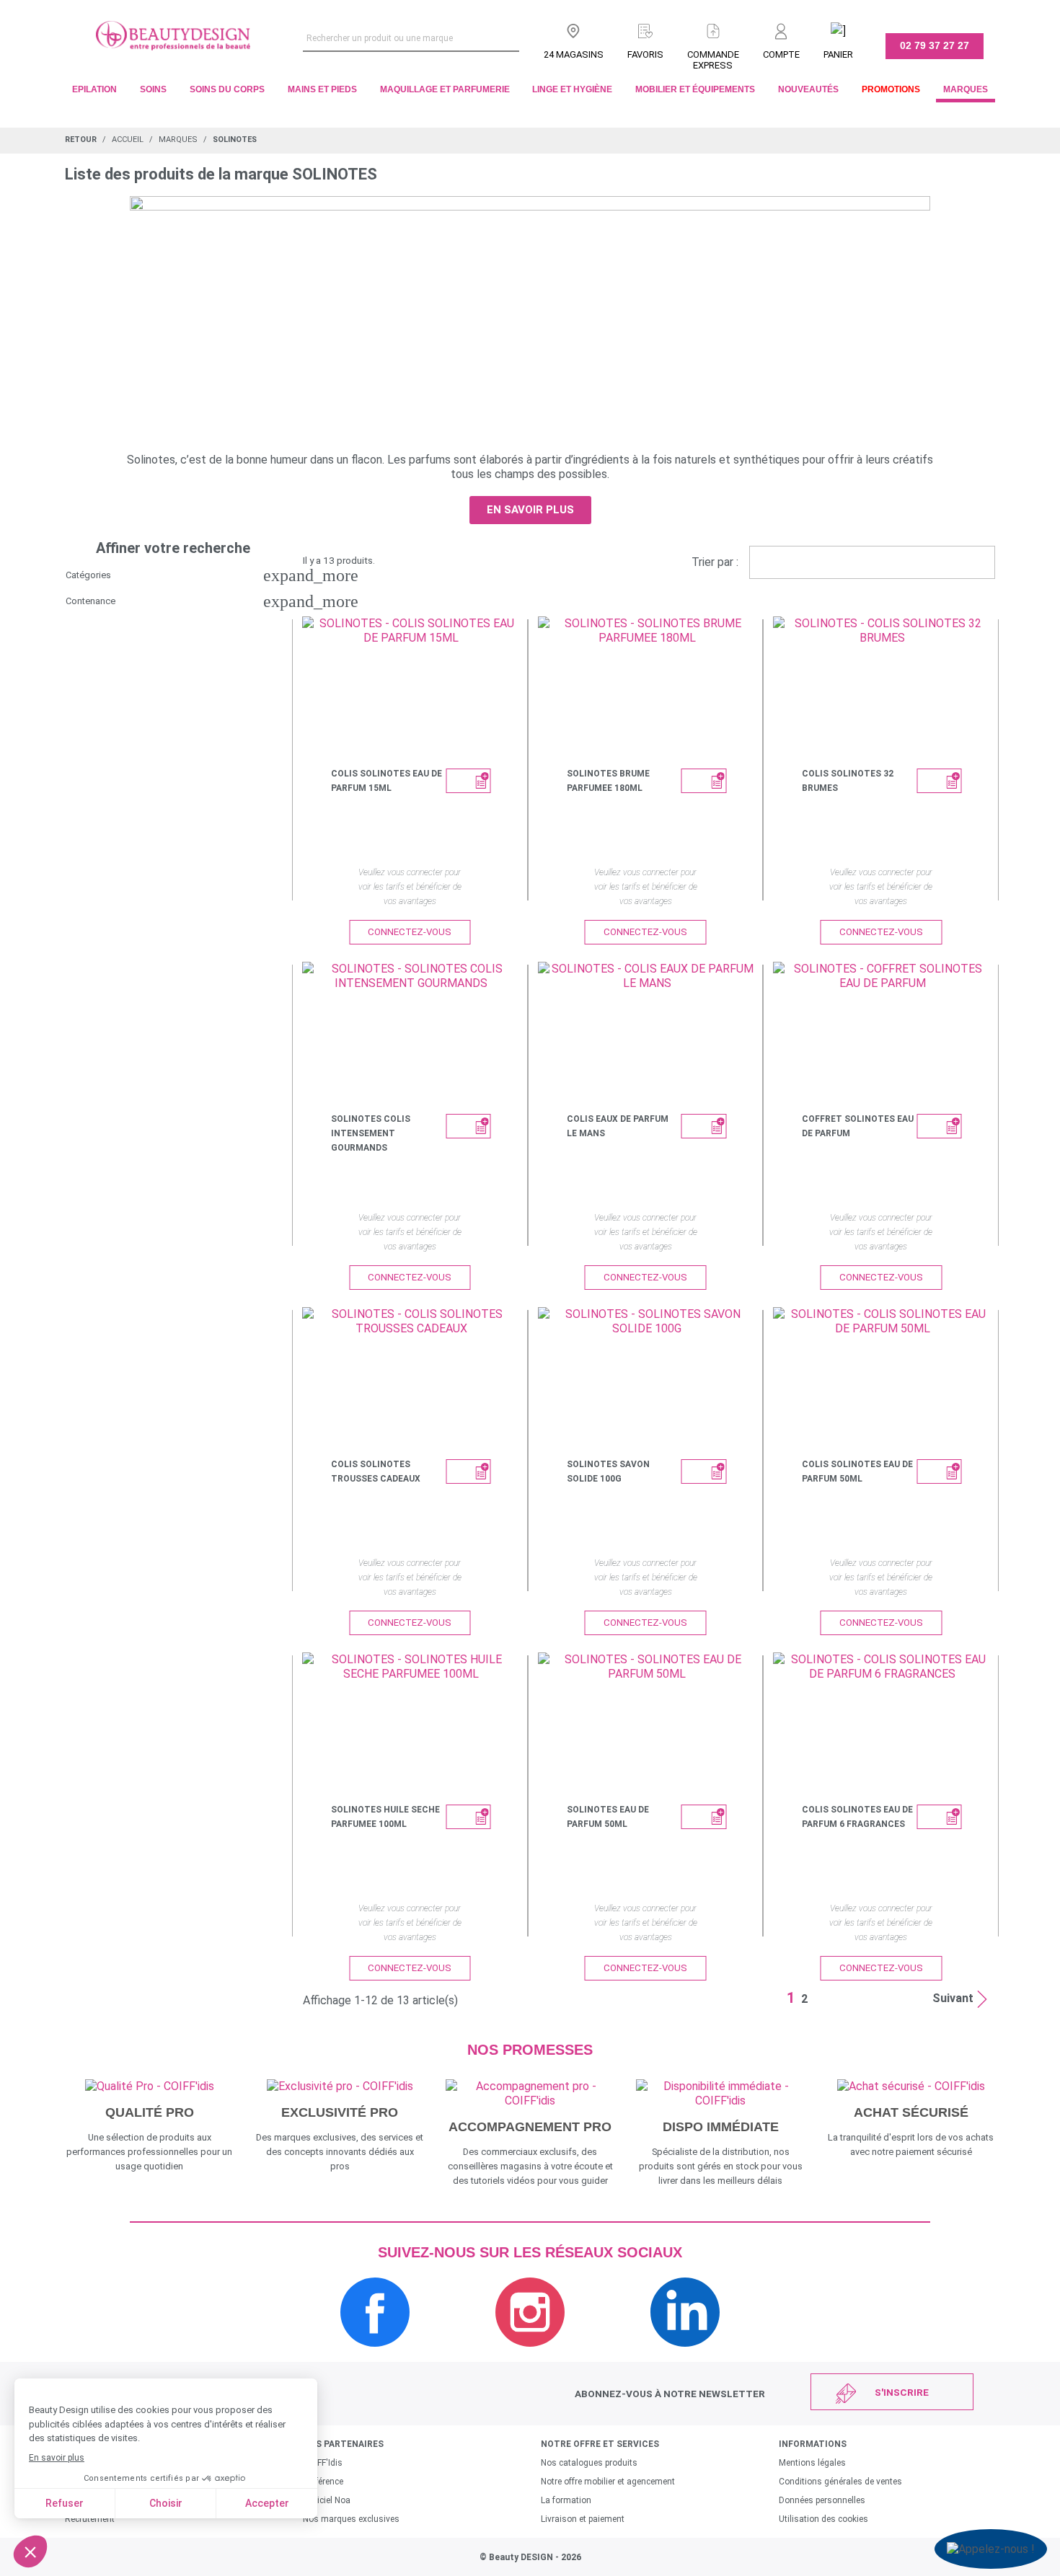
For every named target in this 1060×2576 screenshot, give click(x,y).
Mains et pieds (322, 89)
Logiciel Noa (327, 2500)
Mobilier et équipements (695, 89)
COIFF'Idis (323, 2463)
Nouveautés (808, 89)
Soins (153, 89)
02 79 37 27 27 (935, 45)
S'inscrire (902, 2392)
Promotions (891, 89)
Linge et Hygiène (572, 89)
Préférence (323, 2482)
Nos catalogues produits (589, 2463)
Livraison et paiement (583, 2519)
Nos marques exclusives (351, 2519)
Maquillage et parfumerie (445, 89)
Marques (966, 89)
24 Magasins (574, 54)
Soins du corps (227, 89)
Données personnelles (822, 2500)
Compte (781, 54)
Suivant (953, 1998)
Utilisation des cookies (823, 2519)
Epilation (94, 89)
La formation (566, 2500)
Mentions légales (812, 2463)
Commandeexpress (713, 60)
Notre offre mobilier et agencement (608, 2482)
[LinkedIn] (685, 2354)
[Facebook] (375, 2354)
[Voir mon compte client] (781, 28)
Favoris (645, 54)
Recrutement (90, 2519)
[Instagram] (530, 2354)
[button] (530, 510)
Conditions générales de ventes (840, 2482)
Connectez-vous (410, 932)
